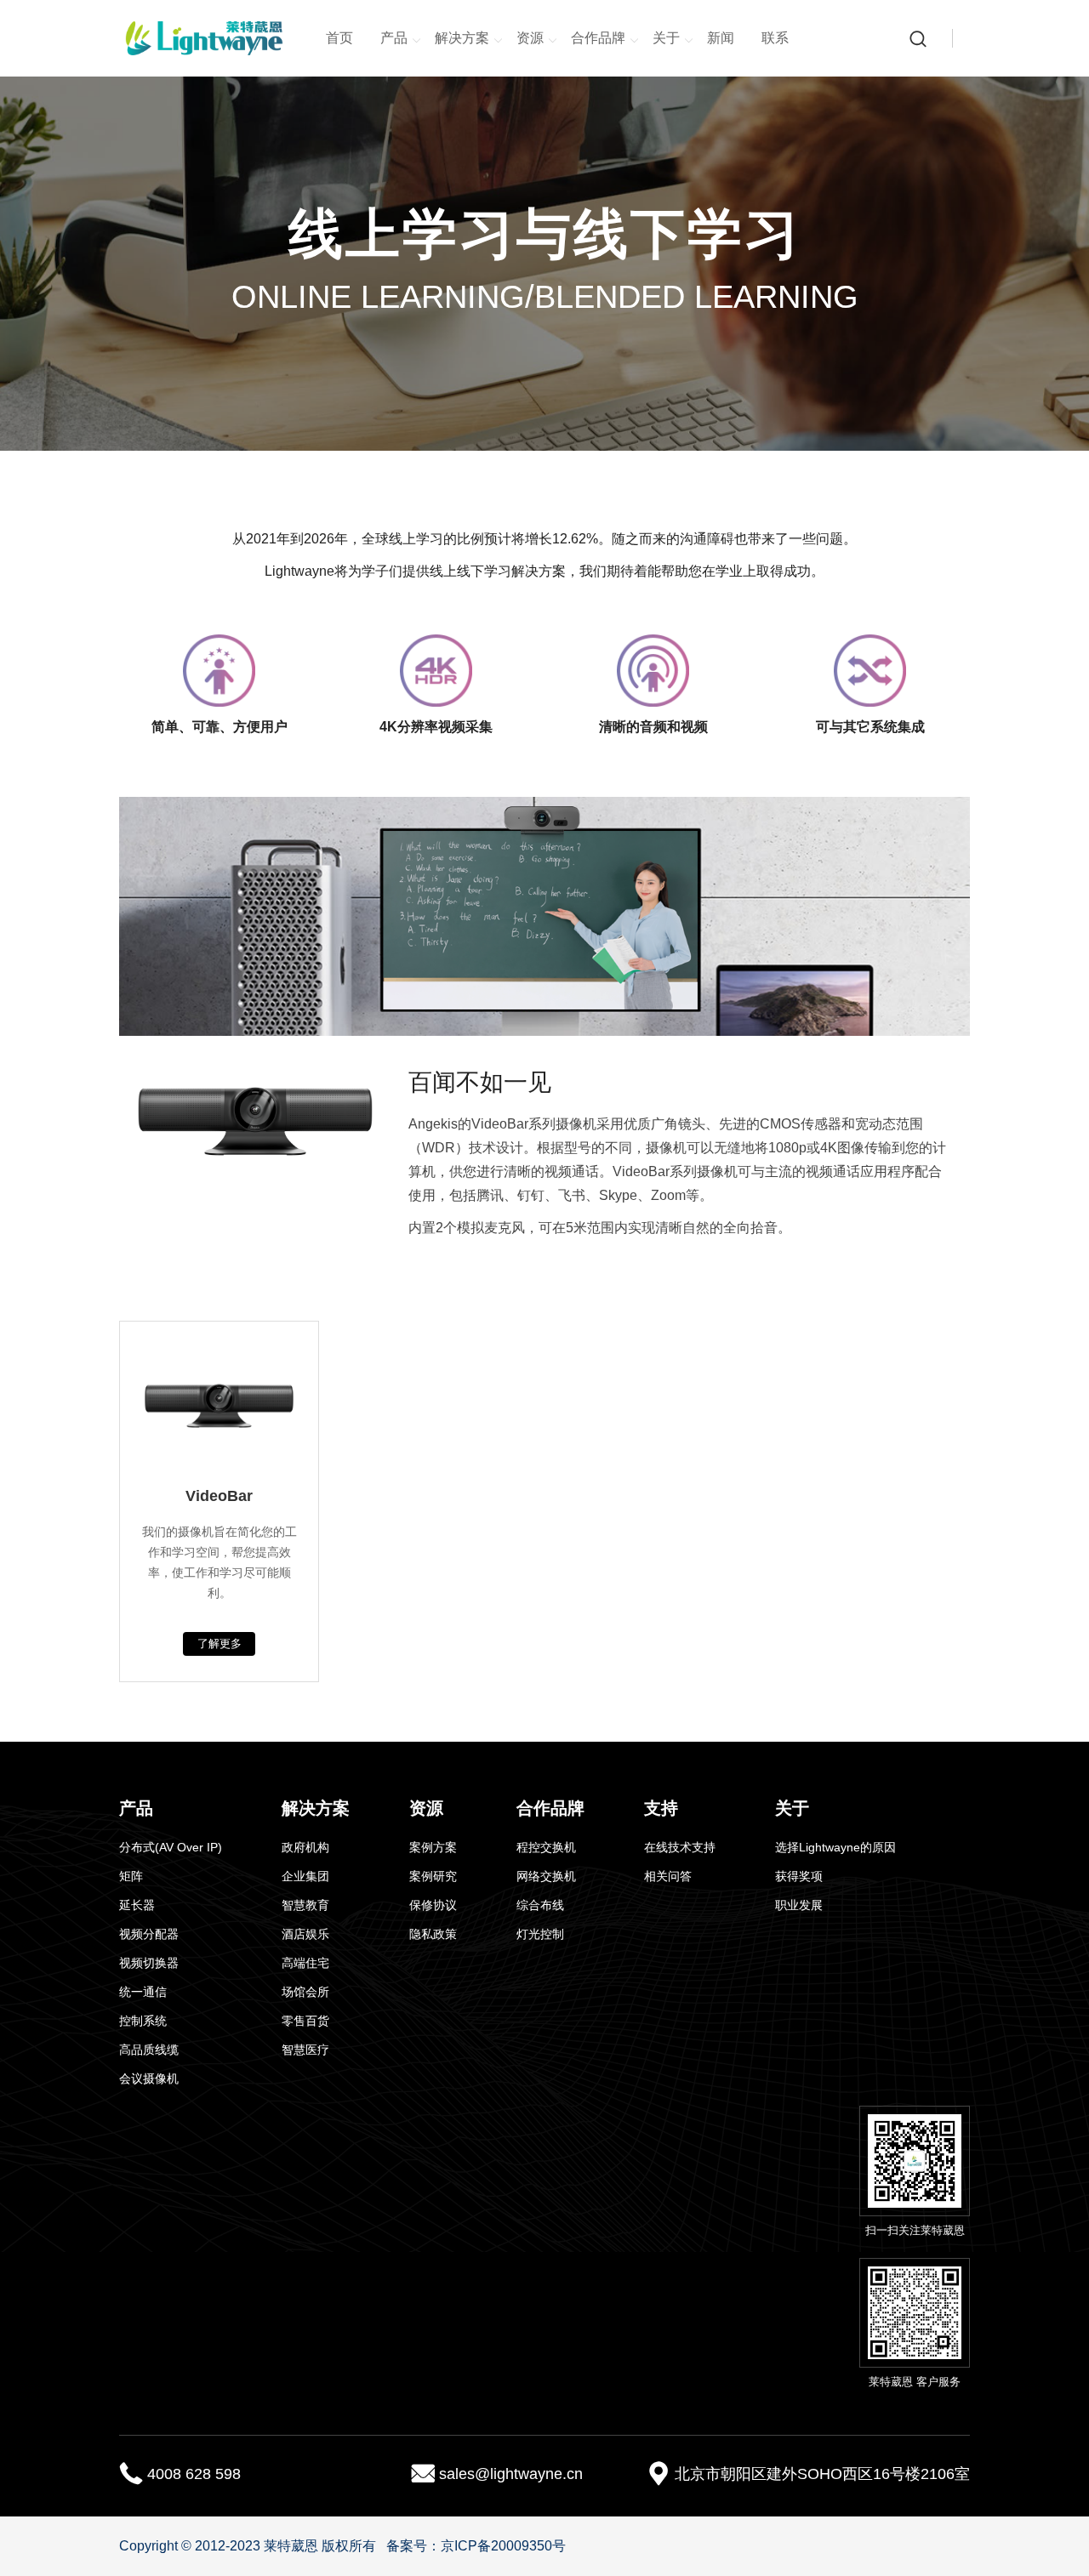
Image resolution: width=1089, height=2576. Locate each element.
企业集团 (305, 1876)
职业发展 (799, 1905)
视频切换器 (149, 1963)
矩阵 (131, 1876)
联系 (775, 38)
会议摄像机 (149, 2078)
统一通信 (143, 1992)
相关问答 (668, 1876)
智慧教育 (305, 1905)
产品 (394, 38)
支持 (661, 1808)
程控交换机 (546, 1847)
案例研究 (433, 1876)
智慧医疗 (305, 2050)
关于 (666, 38)
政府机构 (305, 1847)
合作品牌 (598, 38)
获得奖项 (799, 1876)
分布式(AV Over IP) (171, 1847)
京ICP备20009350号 (503, 2546)
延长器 (137, 1905)
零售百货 (305, 2021)
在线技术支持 (680, 1847)
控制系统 (143, 2021)
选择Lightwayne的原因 (835, 1847)
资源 (530, 38)
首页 (339, 38)
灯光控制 (540, 1934)
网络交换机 (546, 1876)
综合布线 (540, 1905)
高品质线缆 (149, 2050)
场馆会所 (305, 1992)
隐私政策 (433, 1934)
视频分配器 (149, 1934)
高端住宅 (305, 1963)
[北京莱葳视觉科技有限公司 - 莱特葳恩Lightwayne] (204, 38)
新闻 (721, 38)
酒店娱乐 (305, 1934)
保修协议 (433, 1905)
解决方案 (462, 38)
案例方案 (433, 1847)
